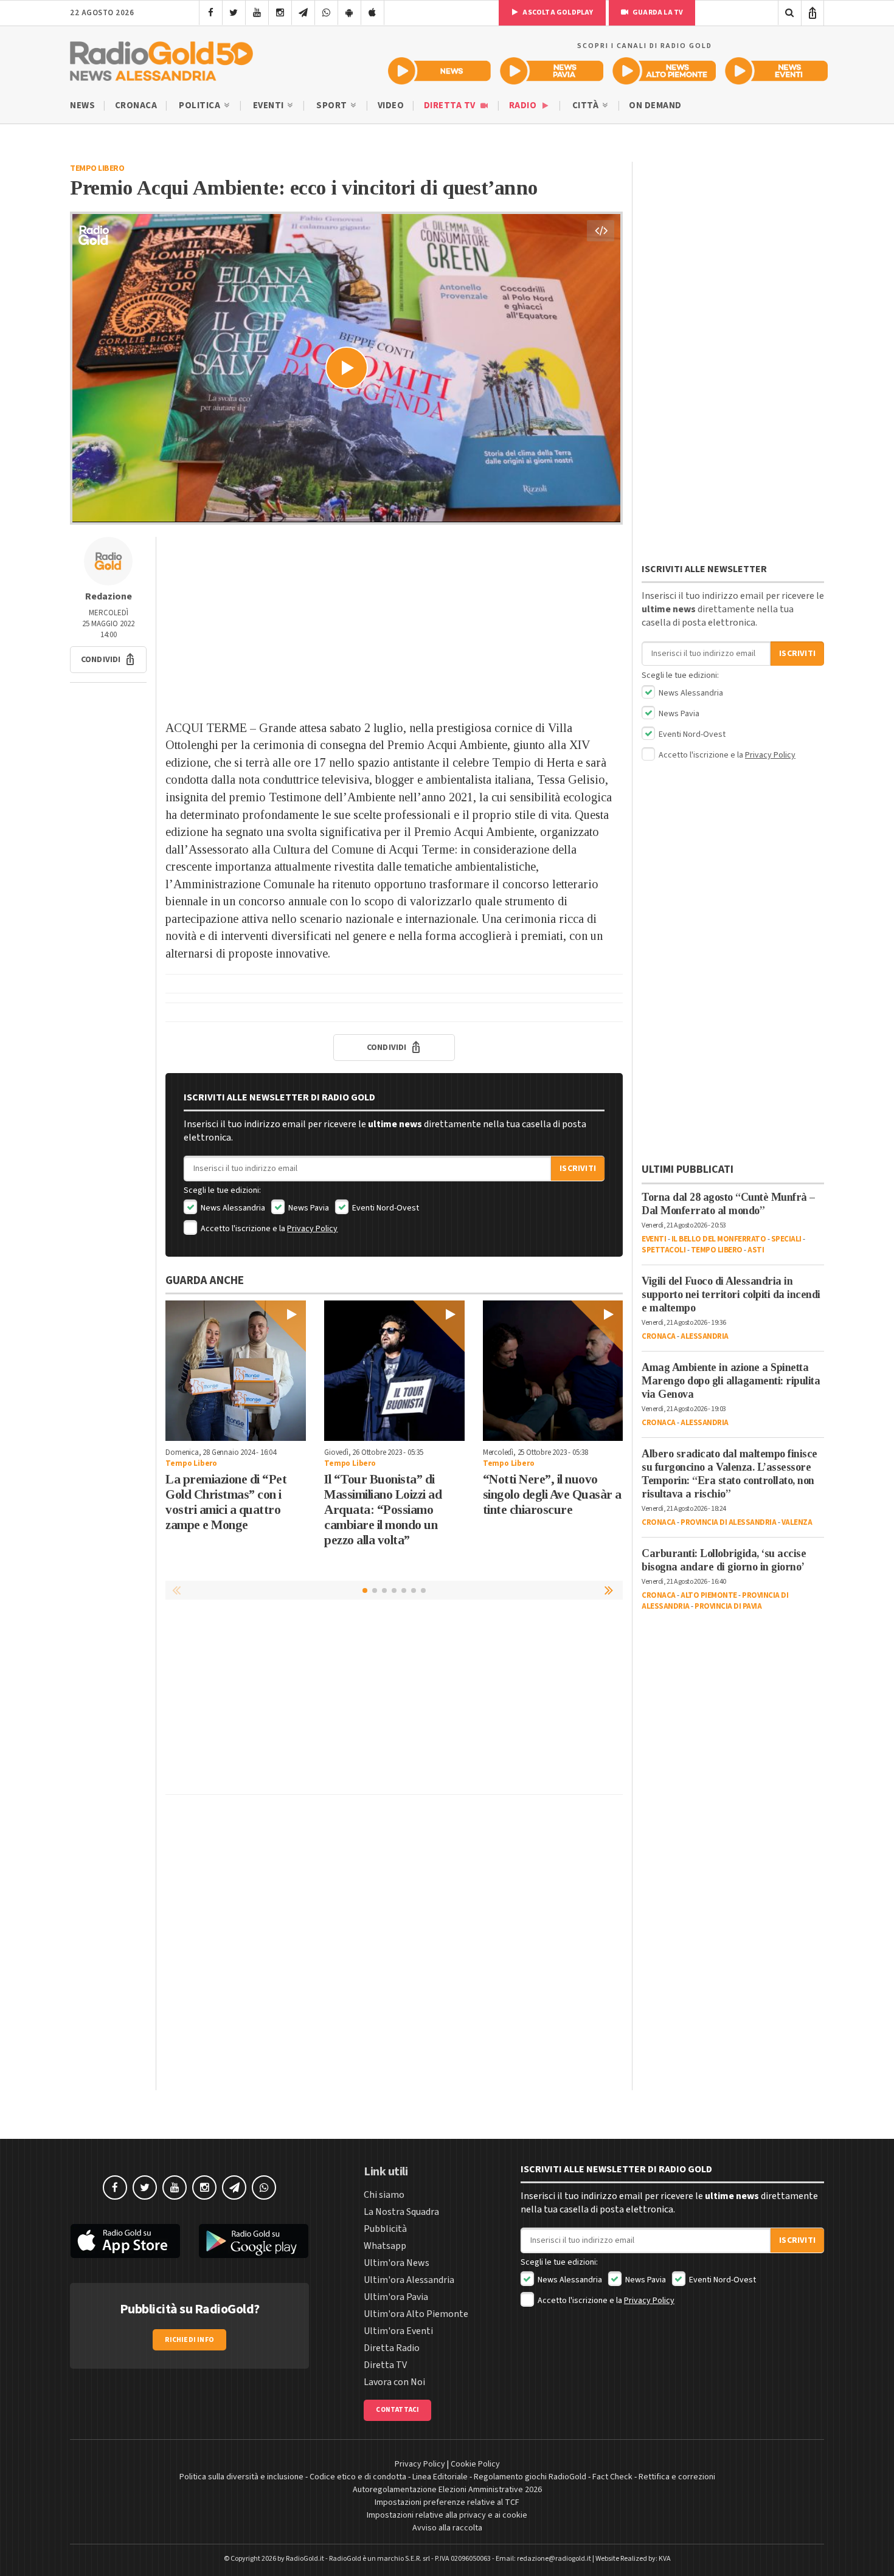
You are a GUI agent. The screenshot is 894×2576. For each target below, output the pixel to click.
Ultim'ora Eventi (398, 2331)
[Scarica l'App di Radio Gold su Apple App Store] (125, 2241)
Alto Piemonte (709, 1595)
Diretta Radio (392, 2348)
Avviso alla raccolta (447, 2528)
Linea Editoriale (440, 2477)
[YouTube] (257, 13)
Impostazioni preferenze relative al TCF (447, 2502)
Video (391, 105)
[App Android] (349, 13)
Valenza (797, 1522)
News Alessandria (232, 1208)
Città (587, 105)
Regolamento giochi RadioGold (530, 2477)
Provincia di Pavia (728, 1606)
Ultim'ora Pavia (396, 2297)
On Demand (655, 105)
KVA (665, 2559)
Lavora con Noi (394, 2382)
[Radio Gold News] (439, 71)
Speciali (786, 1239)
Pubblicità (385, 2229)
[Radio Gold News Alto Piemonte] (664, 71)
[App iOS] (372, 13)
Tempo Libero (97, 168)
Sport (333, 105)
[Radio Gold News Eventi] (776, 71)
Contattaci (397, 2410)
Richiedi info (189, 2340)
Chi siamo (384, 2195)
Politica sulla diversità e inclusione (241, 2477)
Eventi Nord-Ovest (385, 1208)
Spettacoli (664, 1250)
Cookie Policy (475, 2464)
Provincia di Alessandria (728, 1522)
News (82, 105)
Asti (756, 1250)
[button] (108, 660)
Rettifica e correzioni (677, 2477)
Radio (524, 105)
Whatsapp (385, 2246)
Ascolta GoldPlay (557, 12)
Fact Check (612, 2477)
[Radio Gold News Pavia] (552, 71)
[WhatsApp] (326, 13)
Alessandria (705, 1336)
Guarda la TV (657, 12)
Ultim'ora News (397, 2263)
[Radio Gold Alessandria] (161, 58)
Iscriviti (578, 1169)
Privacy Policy (312, 1229)
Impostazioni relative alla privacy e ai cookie (447, 2515)
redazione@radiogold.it (554, 2559)
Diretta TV (451, 105)
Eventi (270, 105)
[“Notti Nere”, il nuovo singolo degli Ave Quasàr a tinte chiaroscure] (553, 1371)
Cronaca (136, 105)
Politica (201, 105)
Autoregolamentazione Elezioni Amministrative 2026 (447, 2490)
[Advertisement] (394, 622)
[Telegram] (303, 13)
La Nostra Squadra (401, 2212)
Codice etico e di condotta (358, 2477)
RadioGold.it (305, 2559)
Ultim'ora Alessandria (409, 2280)
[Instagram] (280, 13)
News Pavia (308, 1208)
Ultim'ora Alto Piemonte (416, 2314)
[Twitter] (234, 13)
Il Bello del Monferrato (719, 1239)
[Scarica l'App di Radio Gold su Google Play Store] (254, 2241)
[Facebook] (211, 13)
